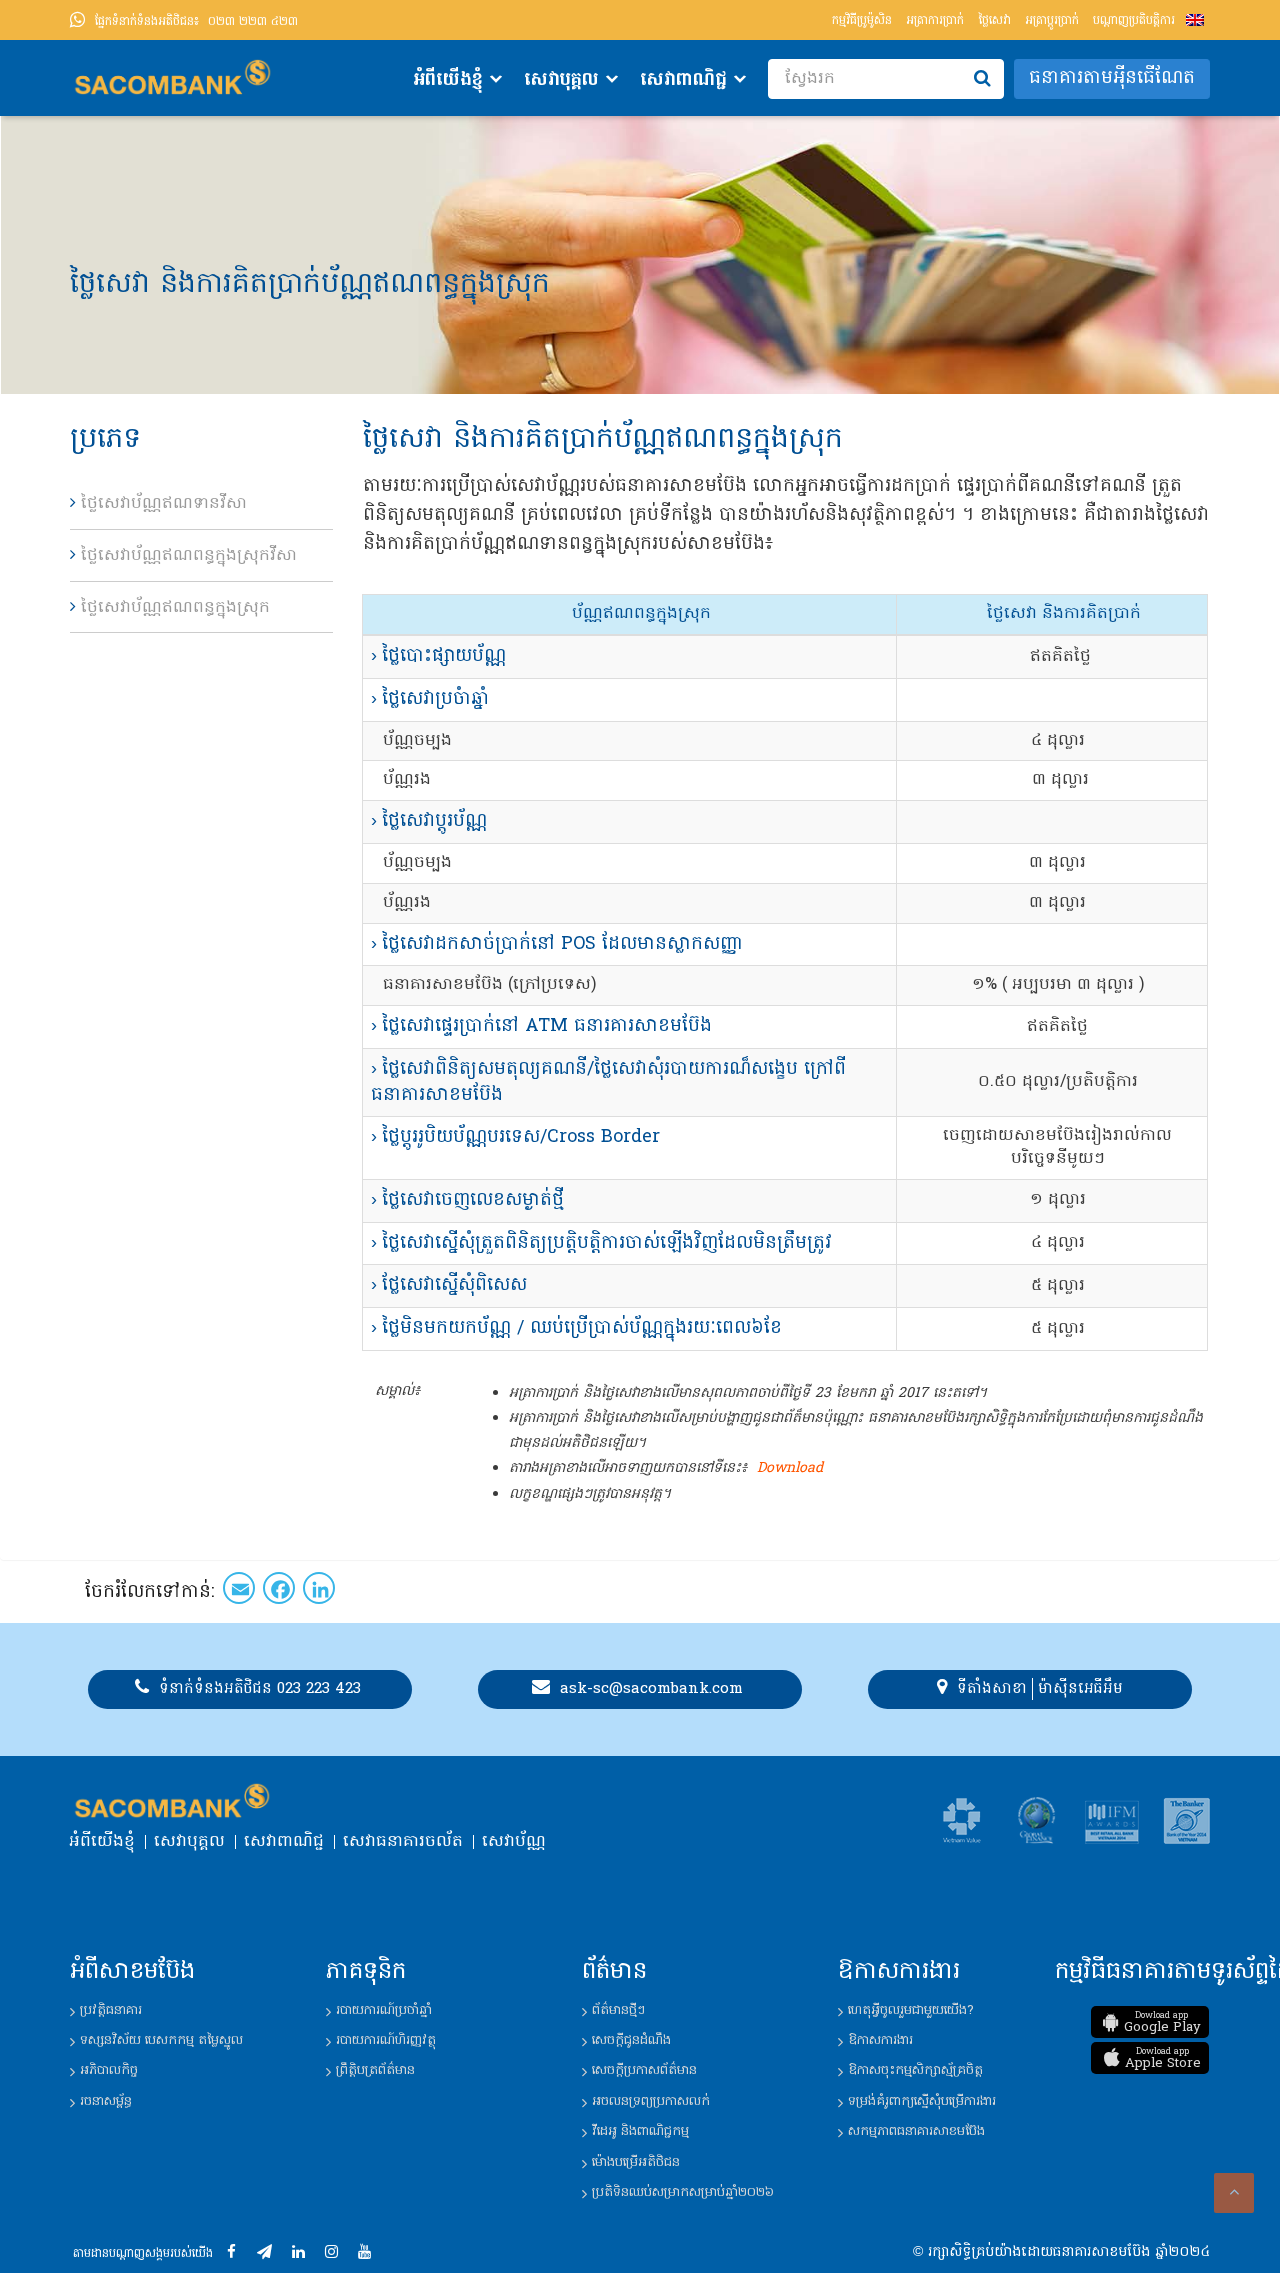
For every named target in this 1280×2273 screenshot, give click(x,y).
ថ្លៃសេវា (994, 21)
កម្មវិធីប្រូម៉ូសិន (862, 21)
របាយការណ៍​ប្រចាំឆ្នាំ (384, 2010)
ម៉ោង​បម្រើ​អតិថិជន (636, 2162)
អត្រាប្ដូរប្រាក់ (1052, 21)
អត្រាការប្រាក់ (935, 21)
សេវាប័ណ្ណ (514, 1842)
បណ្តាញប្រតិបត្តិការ (1134, 21)
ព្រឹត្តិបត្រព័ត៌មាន (375, 2070)
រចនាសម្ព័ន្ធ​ (106, 2101)
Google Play (1162, 2023)
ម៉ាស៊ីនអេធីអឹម (1080, 1689)
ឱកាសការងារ (880, 2040)
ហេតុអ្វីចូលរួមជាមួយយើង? (911, 2010)
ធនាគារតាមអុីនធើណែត (1112, 78)
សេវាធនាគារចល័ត (403, 1842)
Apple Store (1163, 2059)
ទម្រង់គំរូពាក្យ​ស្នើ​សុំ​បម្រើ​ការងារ (922, 2101)
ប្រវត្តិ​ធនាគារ (111, 2010)
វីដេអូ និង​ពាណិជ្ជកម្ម (640, 2131)
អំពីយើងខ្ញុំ (448, 80)
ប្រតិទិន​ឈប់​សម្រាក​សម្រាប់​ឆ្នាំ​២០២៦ (683, 2192)
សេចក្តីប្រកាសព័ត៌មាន (644, 2070)
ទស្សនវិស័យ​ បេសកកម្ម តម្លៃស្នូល (161, 2040)
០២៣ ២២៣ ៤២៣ (196, 22)
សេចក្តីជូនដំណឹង (631, 2040)
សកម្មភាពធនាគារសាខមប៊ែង (916, 2131)
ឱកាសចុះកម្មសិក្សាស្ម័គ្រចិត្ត (915, 2070)
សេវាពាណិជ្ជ (683, 80)
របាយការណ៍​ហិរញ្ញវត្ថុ (386, 2040)
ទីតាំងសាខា (992, 1689)
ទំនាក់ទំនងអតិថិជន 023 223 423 (260, 1689)
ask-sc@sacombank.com (651, 1689)
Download (790, 1468)
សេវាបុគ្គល (561, 80)
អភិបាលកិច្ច (109, 2070)
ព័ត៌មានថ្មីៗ (618, 2010)
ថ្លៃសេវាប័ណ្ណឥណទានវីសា (164, 504)
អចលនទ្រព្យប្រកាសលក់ (651, 2101)
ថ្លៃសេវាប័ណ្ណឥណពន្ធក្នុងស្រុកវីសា (189, 556)
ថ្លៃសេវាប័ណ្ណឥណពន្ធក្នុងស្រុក (175, 608)
